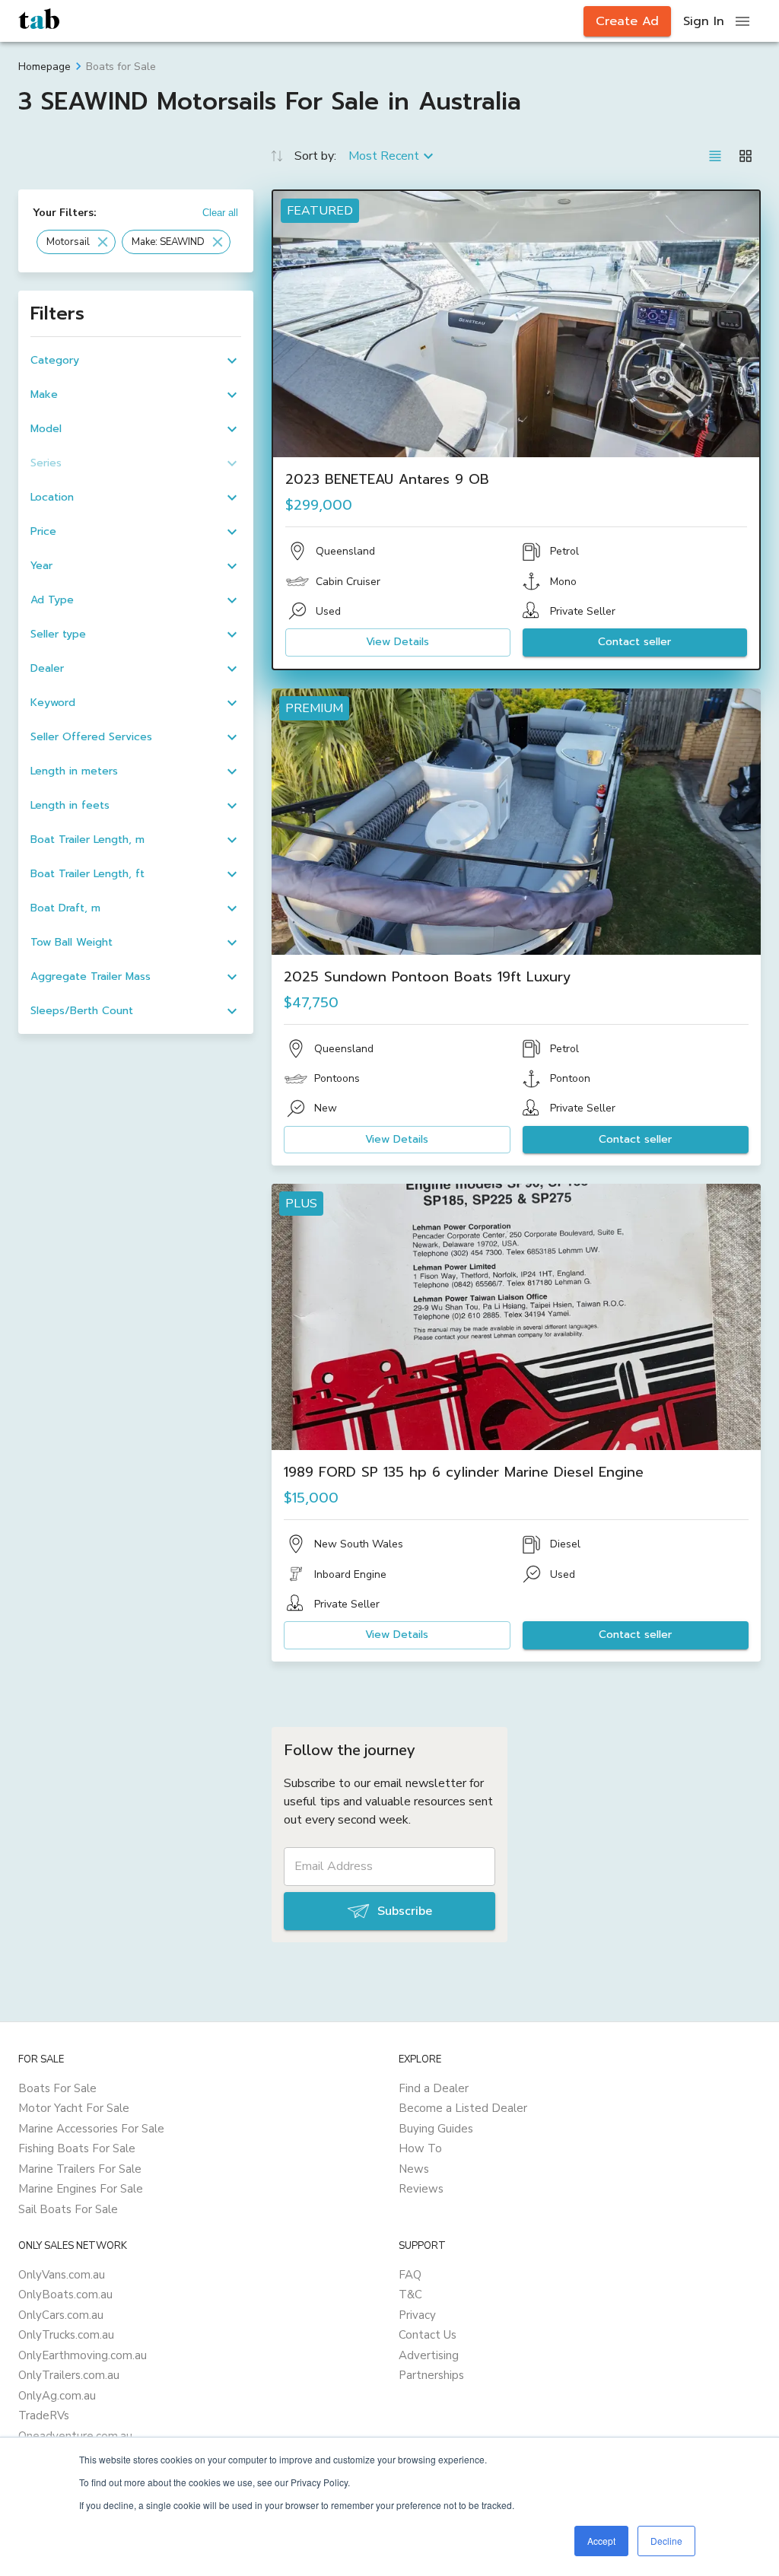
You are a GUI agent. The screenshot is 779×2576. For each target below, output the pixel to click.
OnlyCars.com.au (61, 2315)
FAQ (410, 2275)
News (414, 2169)
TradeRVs (44, 2415)
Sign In (704, 21)
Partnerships (431, 2375)
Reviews (421, 2189)
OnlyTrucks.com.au (66, 2335)
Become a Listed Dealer (463, 2108)
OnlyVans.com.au (62, 2275)
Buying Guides (436, 2129)
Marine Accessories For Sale (91, 2129)
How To (420, 2148)
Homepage (45, 67)
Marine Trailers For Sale (80, 2169)
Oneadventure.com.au (75, 2436)
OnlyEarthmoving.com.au (83, 2355)
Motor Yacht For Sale (74, 2108)
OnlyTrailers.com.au (69, 2375)
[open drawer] (742, 21)
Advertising (429, 2355)
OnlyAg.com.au (57, 2396)
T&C (410, 2295)
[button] (76, 242)
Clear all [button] (220, 213)
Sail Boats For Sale (68, 2209)
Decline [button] (666, 2541)
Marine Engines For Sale (81, 2189)
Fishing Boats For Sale (77, 2148)
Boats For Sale (57, 2088)
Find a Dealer (434, 2088)
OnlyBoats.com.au (65, 2295)
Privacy (417, 2315)
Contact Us (428, 2335)
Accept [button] (601, 2541)
